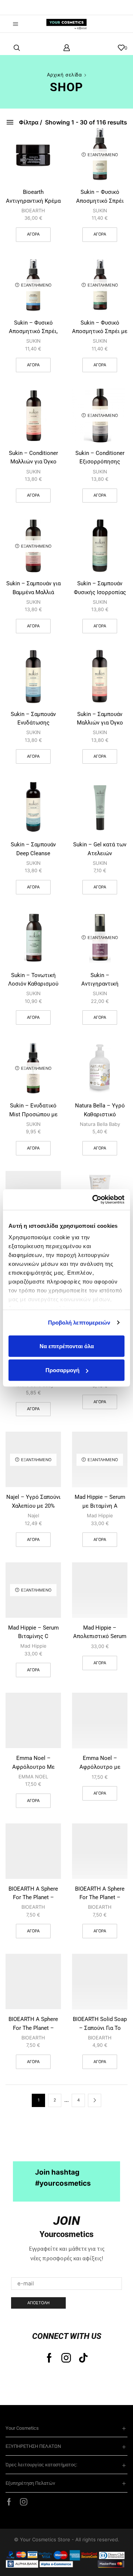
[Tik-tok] (83, 2358)
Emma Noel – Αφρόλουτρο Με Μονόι (33, 1767)
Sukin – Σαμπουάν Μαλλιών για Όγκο (100, 718)
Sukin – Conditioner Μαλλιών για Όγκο (33, 457)
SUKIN (100, 210)
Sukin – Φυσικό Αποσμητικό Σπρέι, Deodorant (33, 331)
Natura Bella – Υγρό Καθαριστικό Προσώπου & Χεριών (100, 1114)
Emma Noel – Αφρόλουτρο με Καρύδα (100, 1767)
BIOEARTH (33, 210)
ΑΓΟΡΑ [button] (33, 234)
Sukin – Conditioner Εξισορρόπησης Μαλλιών (100, 462)
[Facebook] (49, 2358)
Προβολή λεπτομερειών (79, 1323)
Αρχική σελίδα (64, 75)
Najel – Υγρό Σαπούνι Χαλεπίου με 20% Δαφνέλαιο (33, 1506)
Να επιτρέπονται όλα (67, 1346)
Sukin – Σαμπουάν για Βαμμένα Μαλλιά (33, 588)
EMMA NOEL (33, 1777)
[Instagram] (66, 2358)
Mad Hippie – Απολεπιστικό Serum (100, 1632)
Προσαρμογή (62, 1370)
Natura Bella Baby (100, 1124)
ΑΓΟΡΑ (100, 234)
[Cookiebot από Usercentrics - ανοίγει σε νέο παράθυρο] (94, 1200)
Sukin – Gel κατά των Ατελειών (100, 849)
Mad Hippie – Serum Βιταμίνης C (33, 1632)
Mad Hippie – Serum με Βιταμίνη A (100, 1501)
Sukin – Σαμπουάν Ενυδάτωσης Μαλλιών (33, 723)
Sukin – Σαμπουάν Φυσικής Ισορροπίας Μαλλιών (100, 592)
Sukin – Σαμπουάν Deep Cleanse (33, 849)
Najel (33, 1515)
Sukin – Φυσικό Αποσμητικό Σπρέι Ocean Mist (100, 201)
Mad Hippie (100, 1515)
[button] (17, 7)
